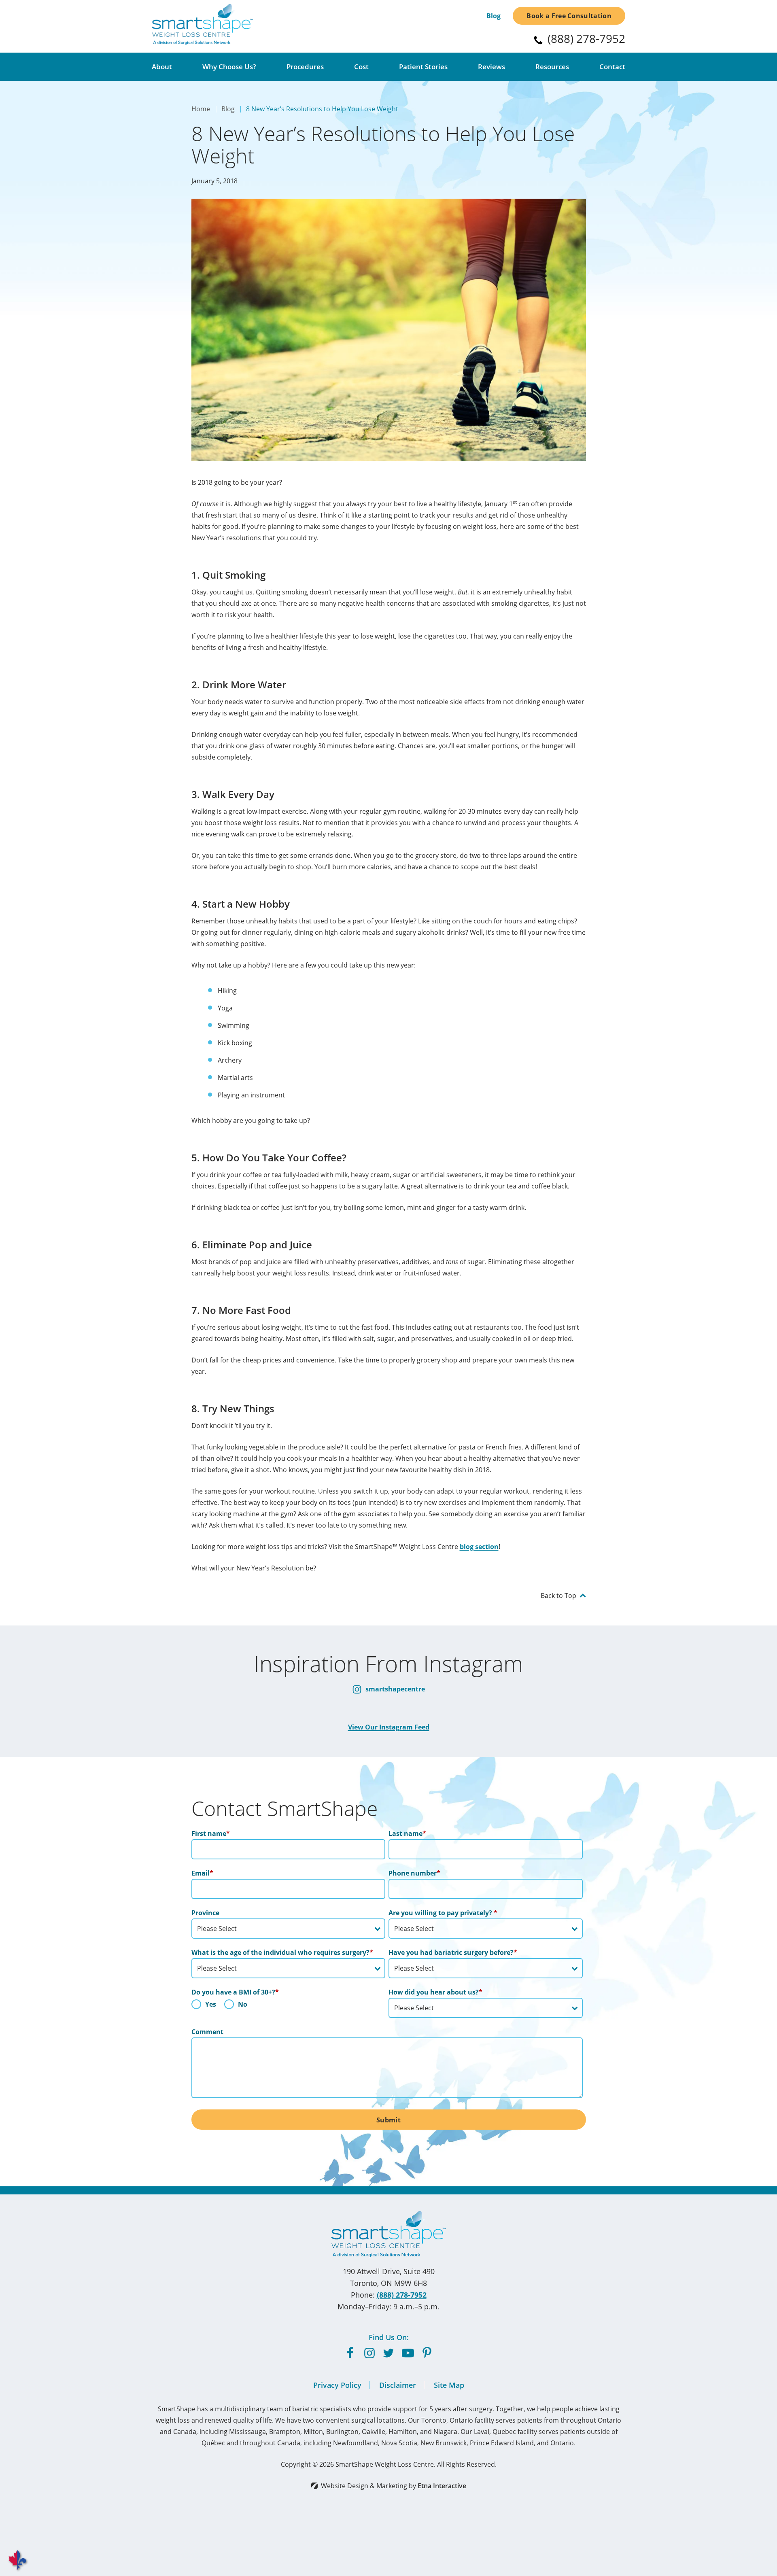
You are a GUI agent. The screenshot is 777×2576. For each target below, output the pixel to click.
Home (201, 109)
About (162, 67)
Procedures (305, 67)
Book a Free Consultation (569, 16)
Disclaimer (398, 2385)
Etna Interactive (442, 2486)
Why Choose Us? (229, 67)
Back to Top (558, 1596)
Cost (361, 67)
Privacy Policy (337, 2385)
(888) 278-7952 (402, 2295)
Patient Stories (423, 67)
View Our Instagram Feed (389, 1727)
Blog (494, 16)
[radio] (204, 2006)
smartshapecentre (394, 1689)
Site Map (449, 2385)
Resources (552, 67)
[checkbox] (289, 2006)
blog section (479, 1547)
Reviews (491, 67)
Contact (612, 67)
